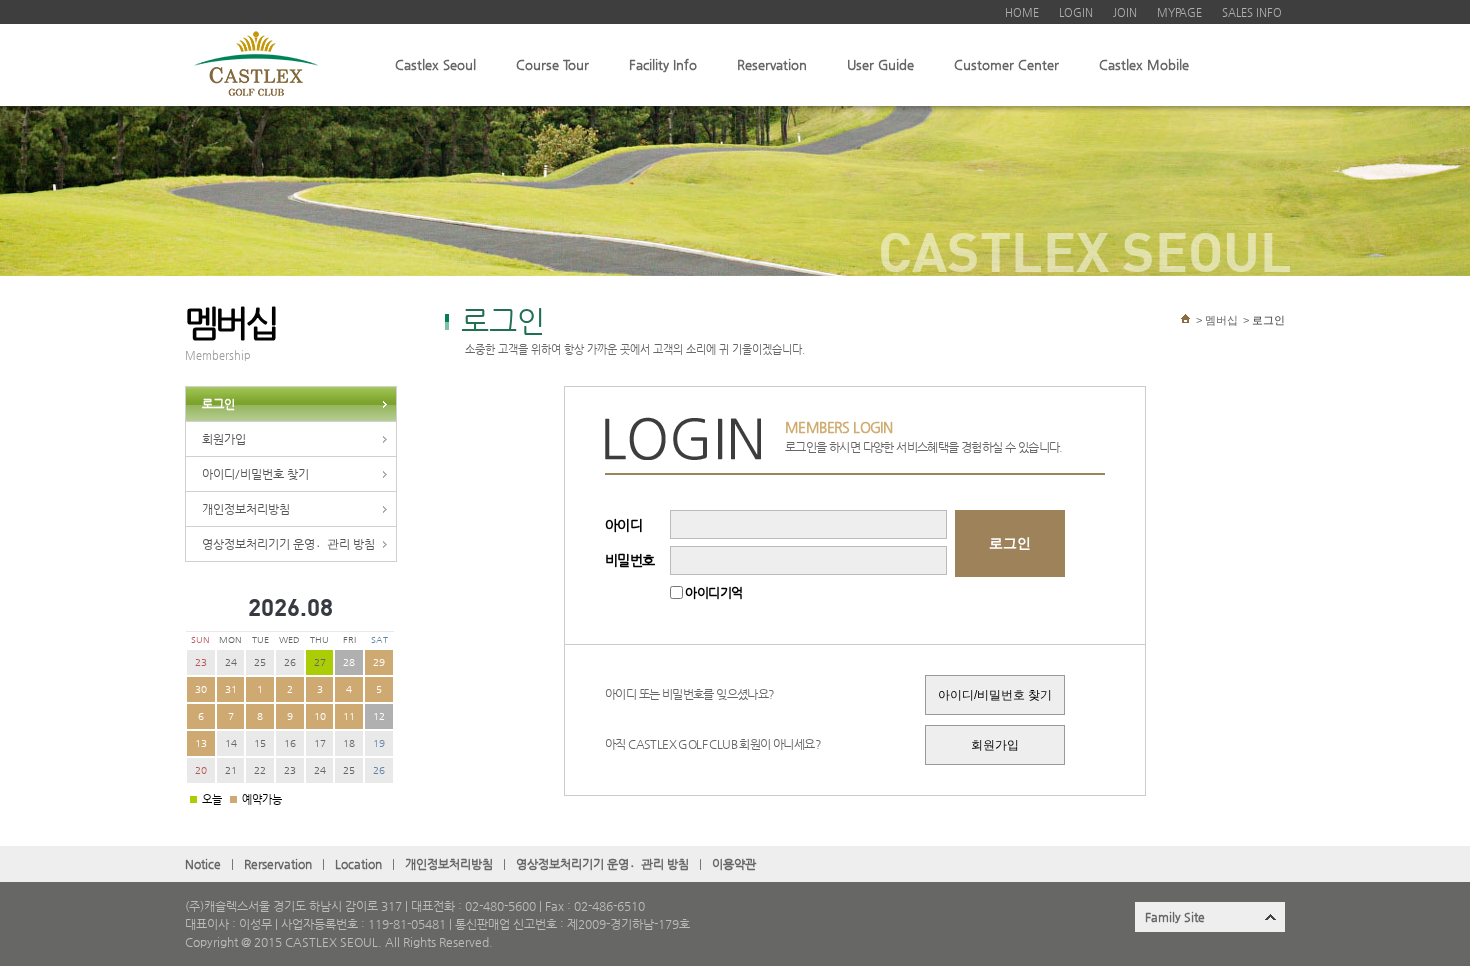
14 (231, 743)
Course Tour (552, 64)
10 (320, 716)
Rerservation (278, 864)
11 (349, 716)
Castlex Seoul (435, 64)
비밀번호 (630, 560)
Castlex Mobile (1144, 64)
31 (231, 689)
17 (320, 743)
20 (201, 770)
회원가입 (224, 439)
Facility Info (663, 64)
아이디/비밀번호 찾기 (255, 474)
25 (260, 662)
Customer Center (1006, 64)
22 (260, 770)
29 (379, 662)
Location (358, 864)
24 (231, 662)
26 (290, 662)
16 (290, 743)
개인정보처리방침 (246, 509)
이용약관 (734, 864)
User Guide (880, 64)
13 (201, 743)
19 (379, 743)
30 (201, 689)
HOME (1022, 12)
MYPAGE (1179, 12)
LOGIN (1076, 12)
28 (349, 662)
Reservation (772, 64)
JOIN (1125, 12)
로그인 (218, 404)
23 (201, 662)
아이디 (623, 525)
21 (231, 770)
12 (379, 716)
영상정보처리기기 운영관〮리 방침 (288, 544)
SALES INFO (1252, 12)
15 (260, 743)
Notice (203, 864)
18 (349, 743)
